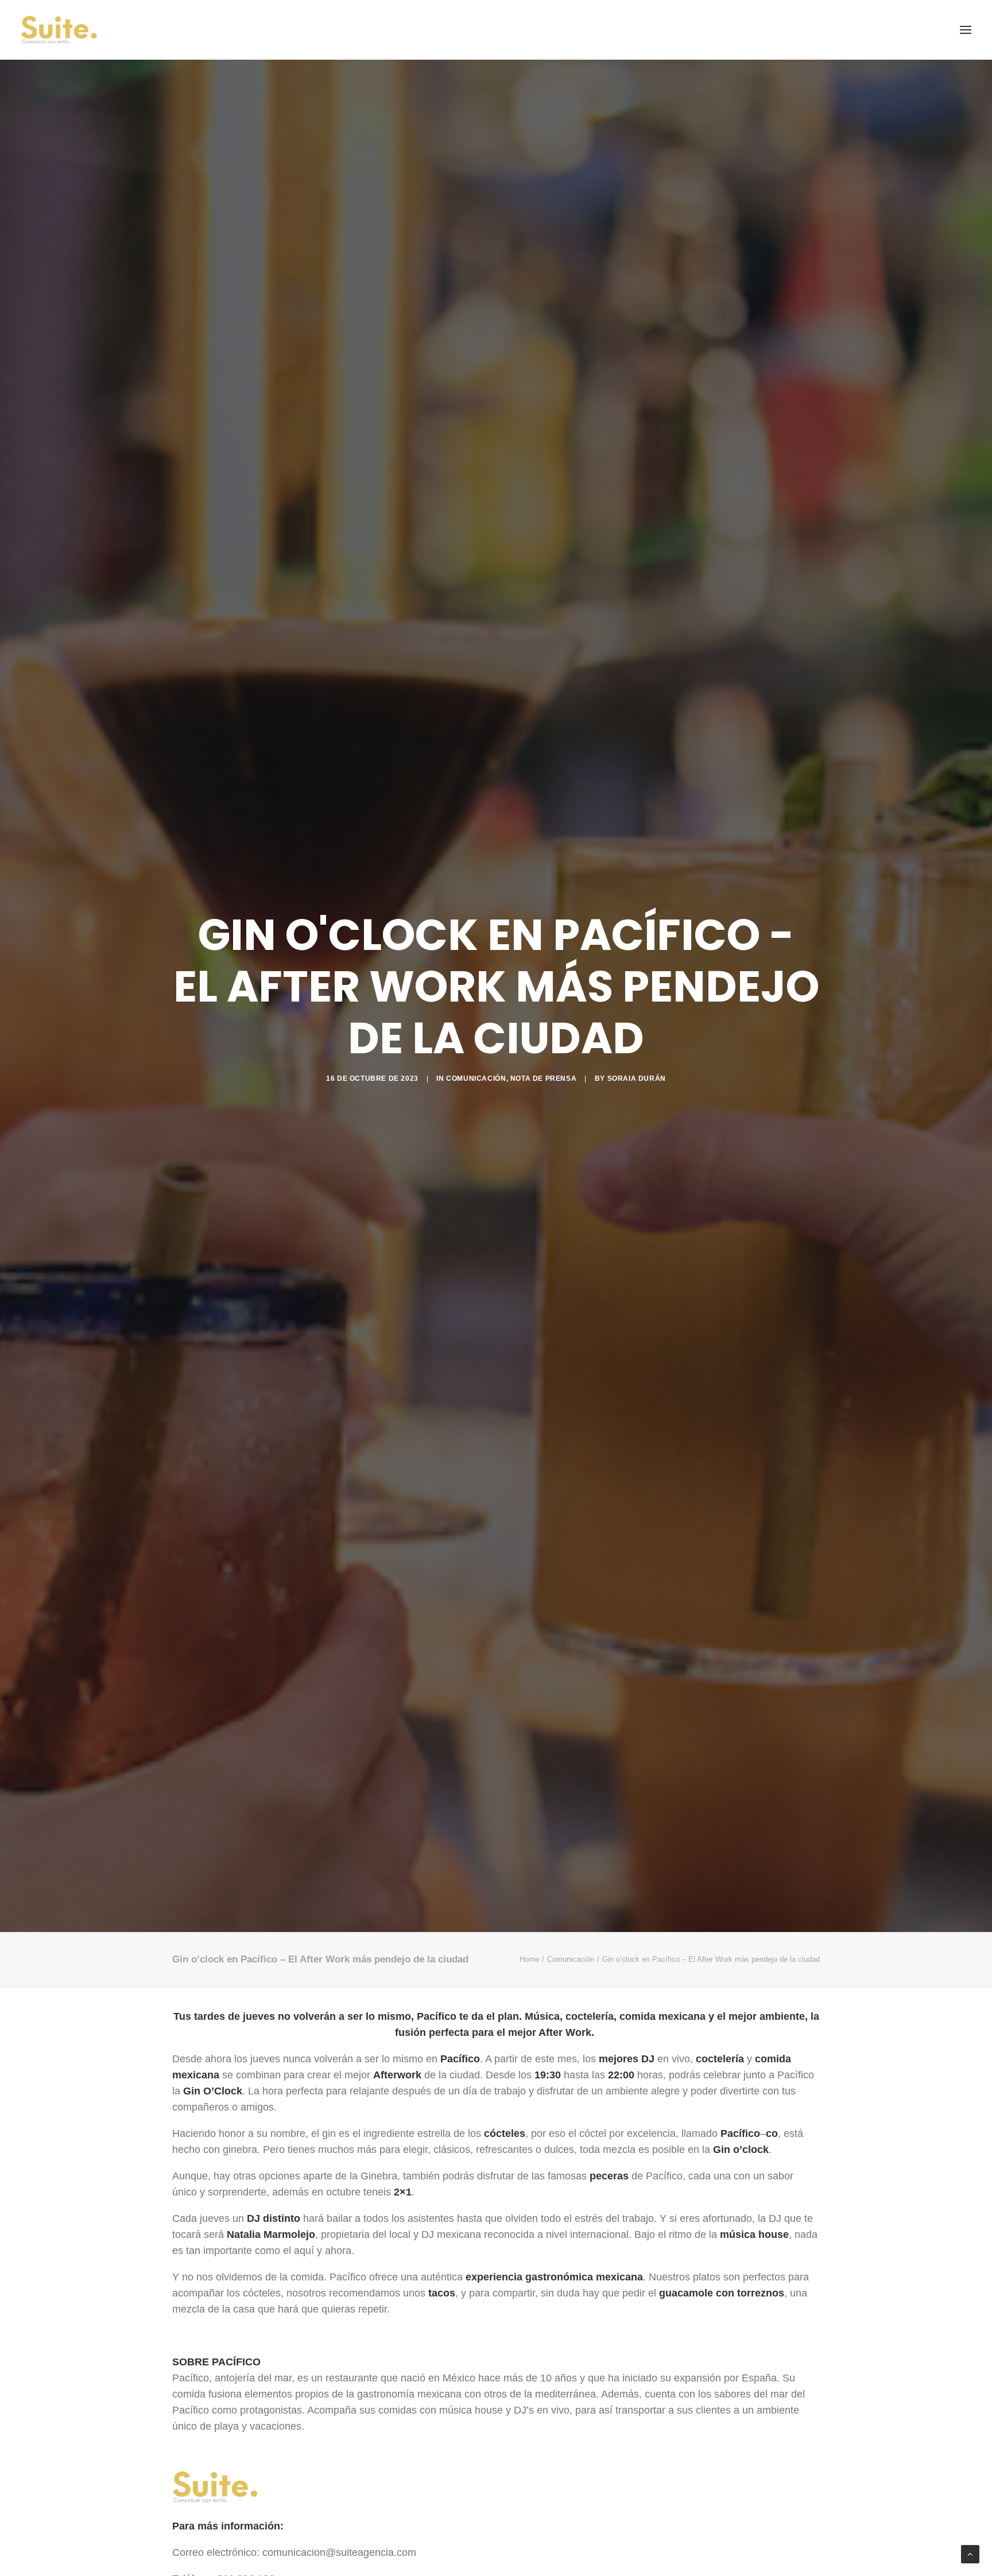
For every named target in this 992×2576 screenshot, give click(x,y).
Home (529, 1959)
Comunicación (476, 1078)
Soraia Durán (637, 1078)
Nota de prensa (543, 1078)
